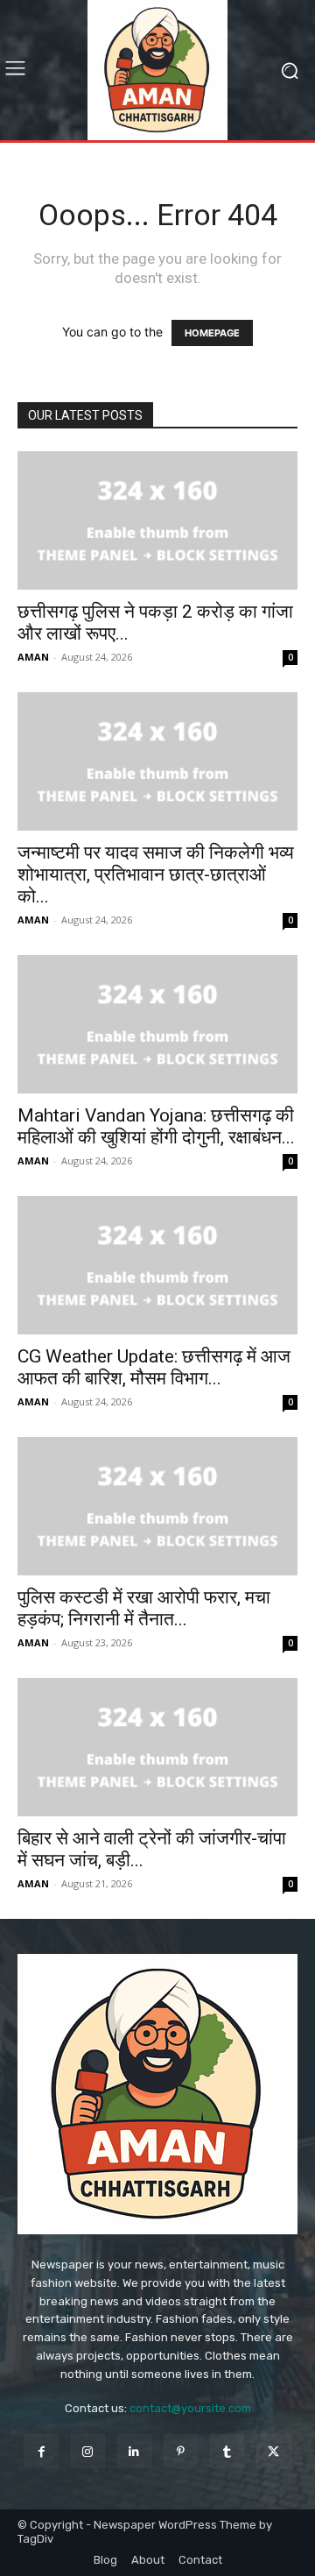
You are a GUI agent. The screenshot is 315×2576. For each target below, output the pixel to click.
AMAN (33, 657)
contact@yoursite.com (190, 2408)
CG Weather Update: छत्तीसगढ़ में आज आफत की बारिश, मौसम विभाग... (154, 1367)
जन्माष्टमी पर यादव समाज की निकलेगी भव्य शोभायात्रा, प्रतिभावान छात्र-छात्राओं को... (156, 874)
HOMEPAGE (212, 333)
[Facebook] (41, 2451)
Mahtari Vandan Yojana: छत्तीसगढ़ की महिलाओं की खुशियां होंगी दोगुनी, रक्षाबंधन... (156, 1126)
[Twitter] (273, 2451)
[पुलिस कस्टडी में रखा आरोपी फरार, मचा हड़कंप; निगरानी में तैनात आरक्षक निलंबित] (157, 1506)
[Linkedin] (134, 2451)
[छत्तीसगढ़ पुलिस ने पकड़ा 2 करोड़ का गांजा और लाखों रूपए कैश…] (157, 520)
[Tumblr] (227, 2451)
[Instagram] (88, 2451)
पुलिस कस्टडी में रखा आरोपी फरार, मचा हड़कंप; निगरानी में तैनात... (144, 1608)
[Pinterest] (181, 2451)
